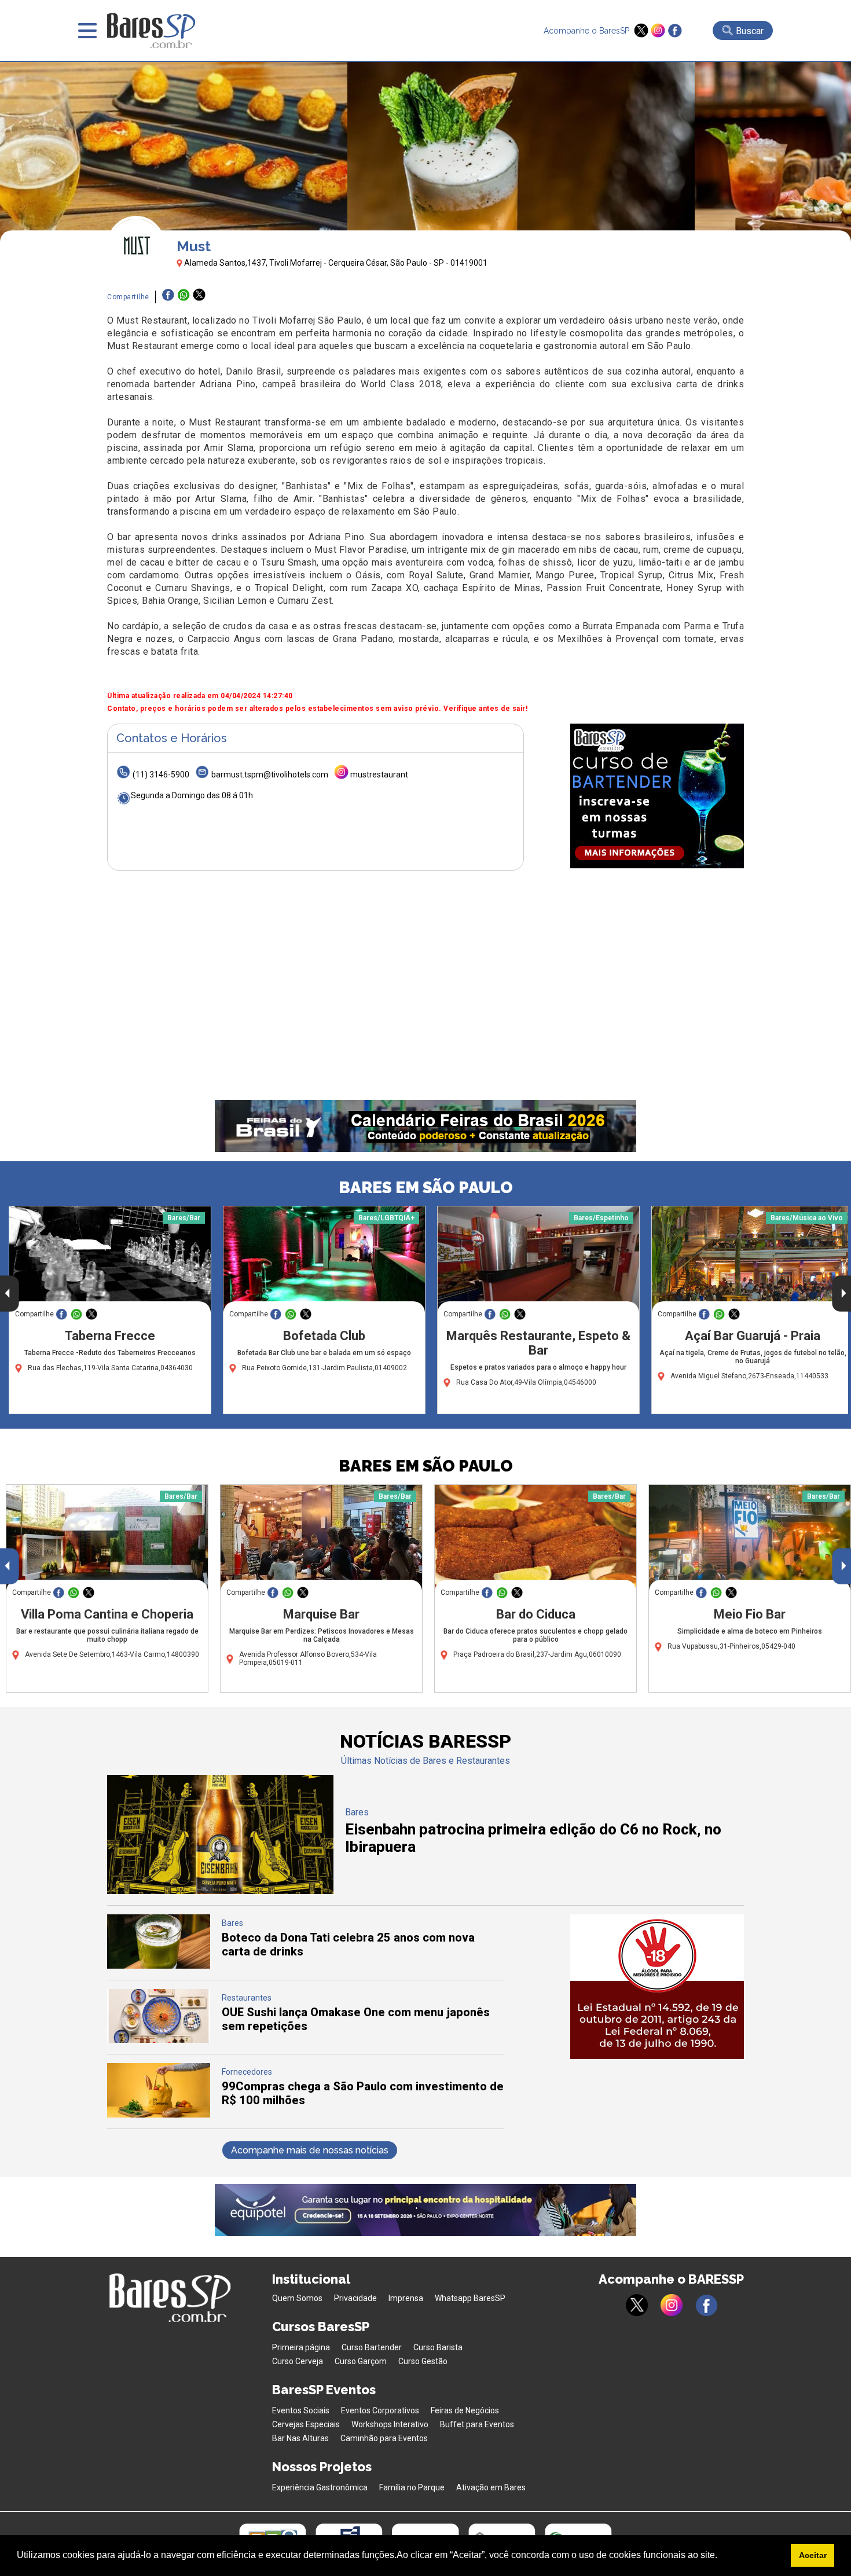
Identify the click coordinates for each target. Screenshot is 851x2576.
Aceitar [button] (813, 2555)
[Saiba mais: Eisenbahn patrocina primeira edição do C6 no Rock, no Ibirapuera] (220, 1891)
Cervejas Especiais (306, 2424)
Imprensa (406, 2298)
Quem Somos (297, 2298)
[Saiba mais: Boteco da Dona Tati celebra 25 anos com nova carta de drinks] (159, 1966)
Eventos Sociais (301, 2410)
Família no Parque (412, 2487)
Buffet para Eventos (477, 2424)
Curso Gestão (423, 2361)
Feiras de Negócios (465, 2410)
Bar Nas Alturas (300, 2438)
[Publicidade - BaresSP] (657, 796)
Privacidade (355, 2298)
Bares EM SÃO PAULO (426, 1188)
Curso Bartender (372, 2347)
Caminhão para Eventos (384, 2438)
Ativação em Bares (491, 2487)
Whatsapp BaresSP (470, 2298)
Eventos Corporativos (380, 2410)
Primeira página (301, 2347)
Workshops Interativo (390, 2424)
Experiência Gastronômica (320, 2487)
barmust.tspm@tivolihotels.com (270, 775)
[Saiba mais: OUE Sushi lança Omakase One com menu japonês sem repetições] (159, 2040)
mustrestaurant (379, 775)
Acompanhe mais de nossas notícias (310, 2150)
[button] (721, 2556)
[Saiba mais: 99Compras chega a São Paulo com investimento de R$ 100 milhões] (159, 2114)
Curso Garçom (361, 2361)
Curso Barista (438, 2347)
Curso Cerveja (298, 2361)
